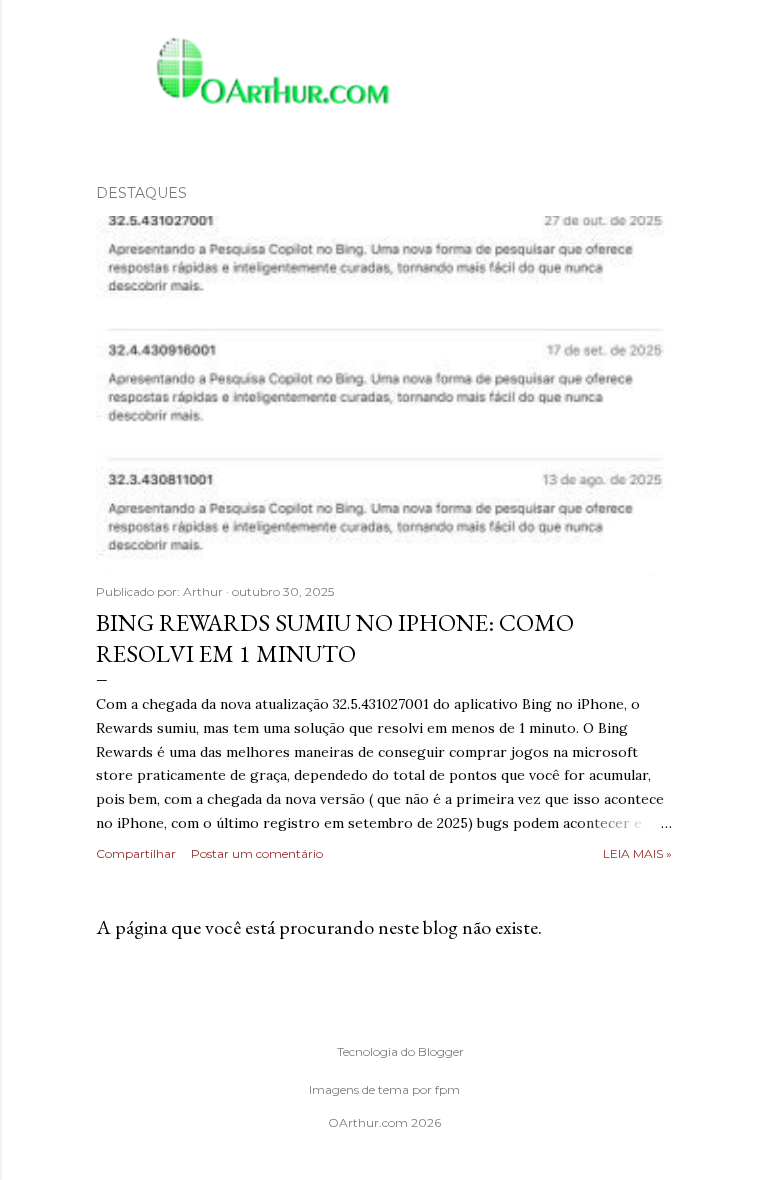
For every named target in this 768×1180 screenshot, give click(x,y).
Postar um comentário (257, 853)
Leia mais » (637, 853)
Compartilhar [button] (136, 853)
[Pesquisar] (660, 55)
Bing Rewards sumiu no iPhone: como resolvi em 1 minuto (335, 638)
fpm (447, 1089)
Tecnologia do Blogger (400, 1051)
